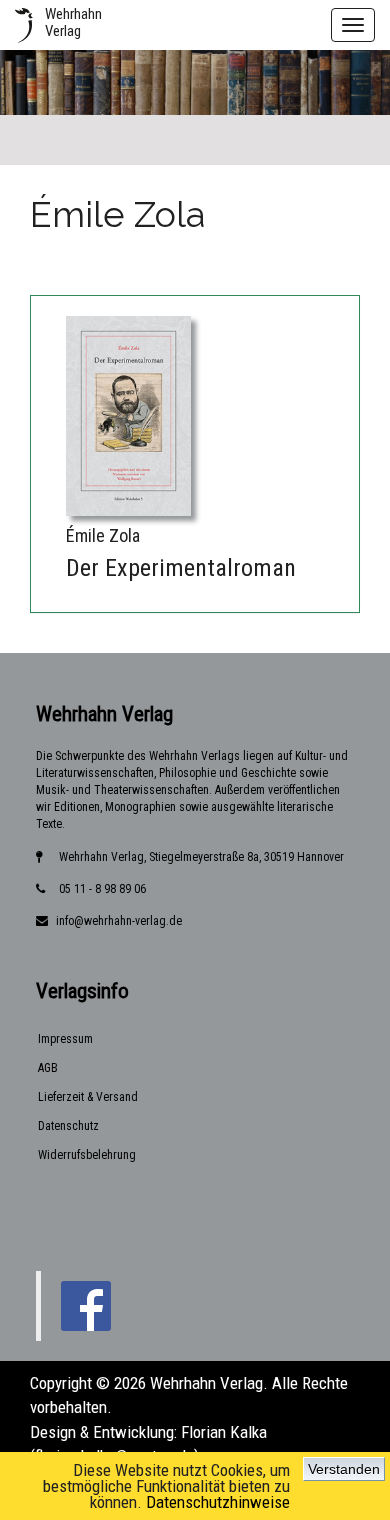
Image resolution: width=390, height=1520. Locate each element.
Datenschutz (68, 1126)
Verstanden (344, 1469)
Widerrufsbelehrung (87, 1155)
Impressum (65, 1039)
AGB (48, 1068)
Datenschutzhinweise (218, 1502)
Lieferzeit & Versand (88, 1097)
